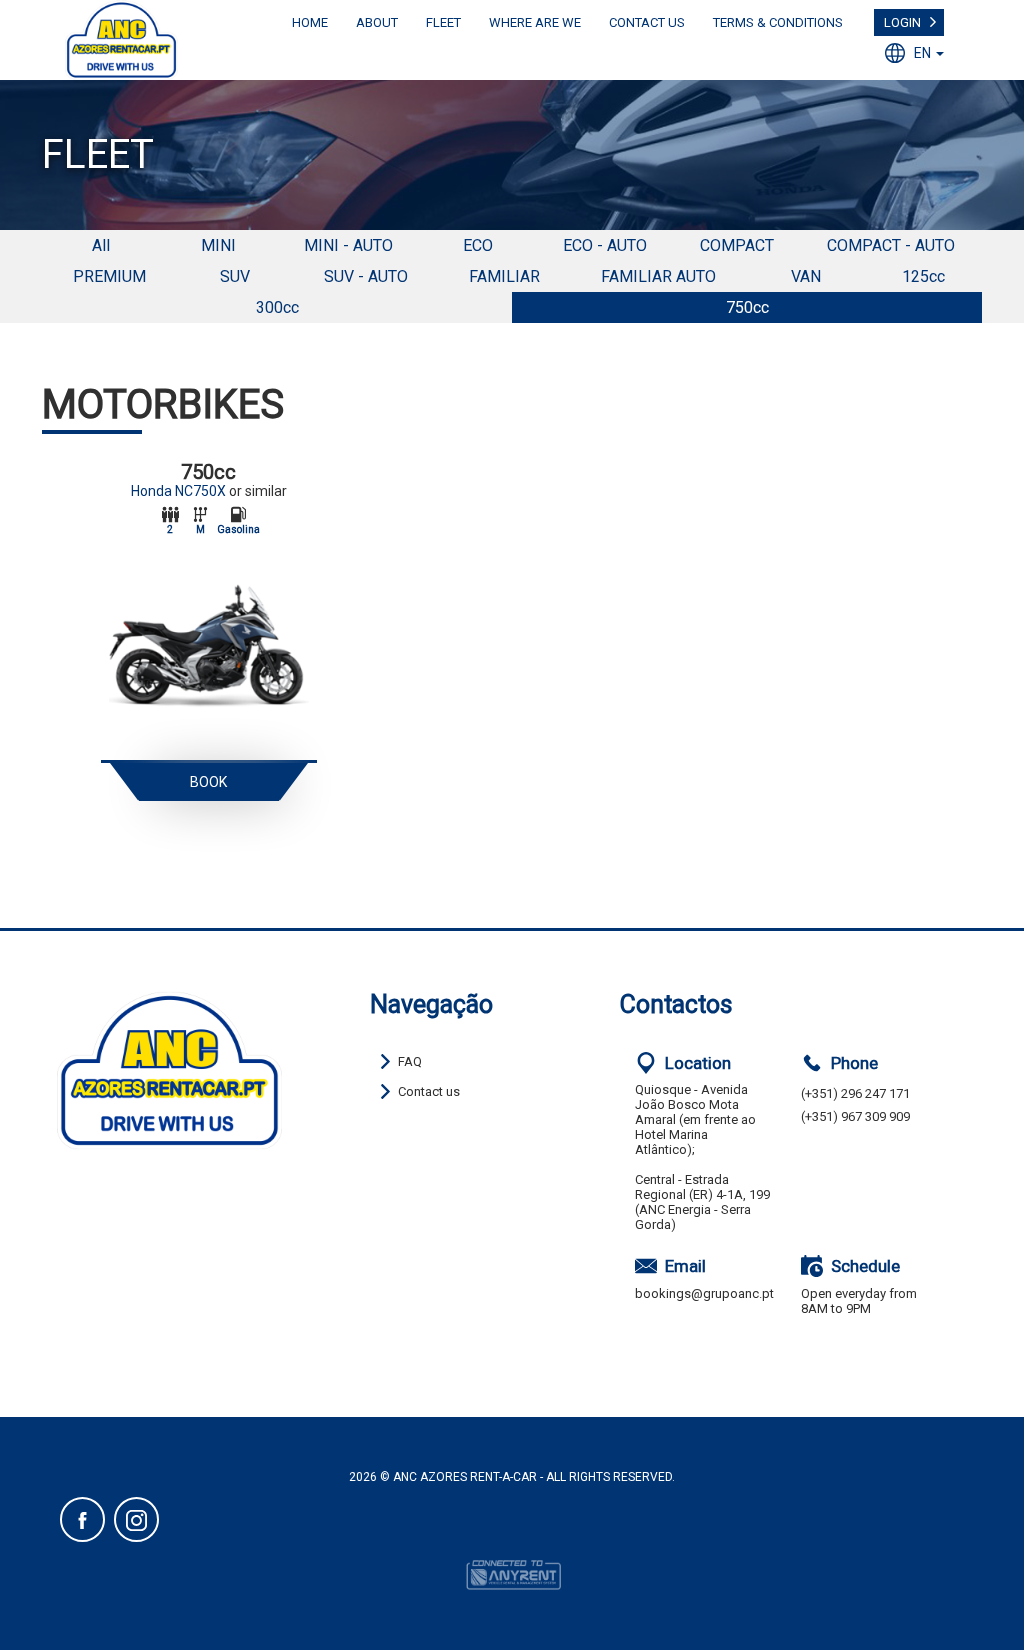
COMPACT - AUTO (891, 245)
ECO (478, 245)
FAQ (410, 1061)
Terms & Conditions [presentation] (778, 22)
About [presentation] (377, 22)
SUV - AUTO (366, 276)
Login (902, 22)
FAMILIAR (504, 276)
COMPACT (737, 245)
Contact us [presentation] (647, 22)
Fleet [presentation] (443, 22)
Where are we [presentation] (535, 22)
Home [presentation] (310, 22)
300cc (277, 307)
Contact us (429, 1091)
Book (208, 782)
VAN (806, 276)
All (101, 245)
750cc (747, 307)
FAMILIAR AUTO (658, 276)
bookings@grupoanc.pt (704, 1293)
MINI (218, 245)
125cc (923, 276)
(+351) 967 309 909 (855, 1116)
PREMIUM (109, 276)
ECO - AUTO (605, 245)
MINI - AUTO (348, 245)
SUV (235, 276)
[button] (919, 53)
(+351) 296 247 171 (855, 1093)
